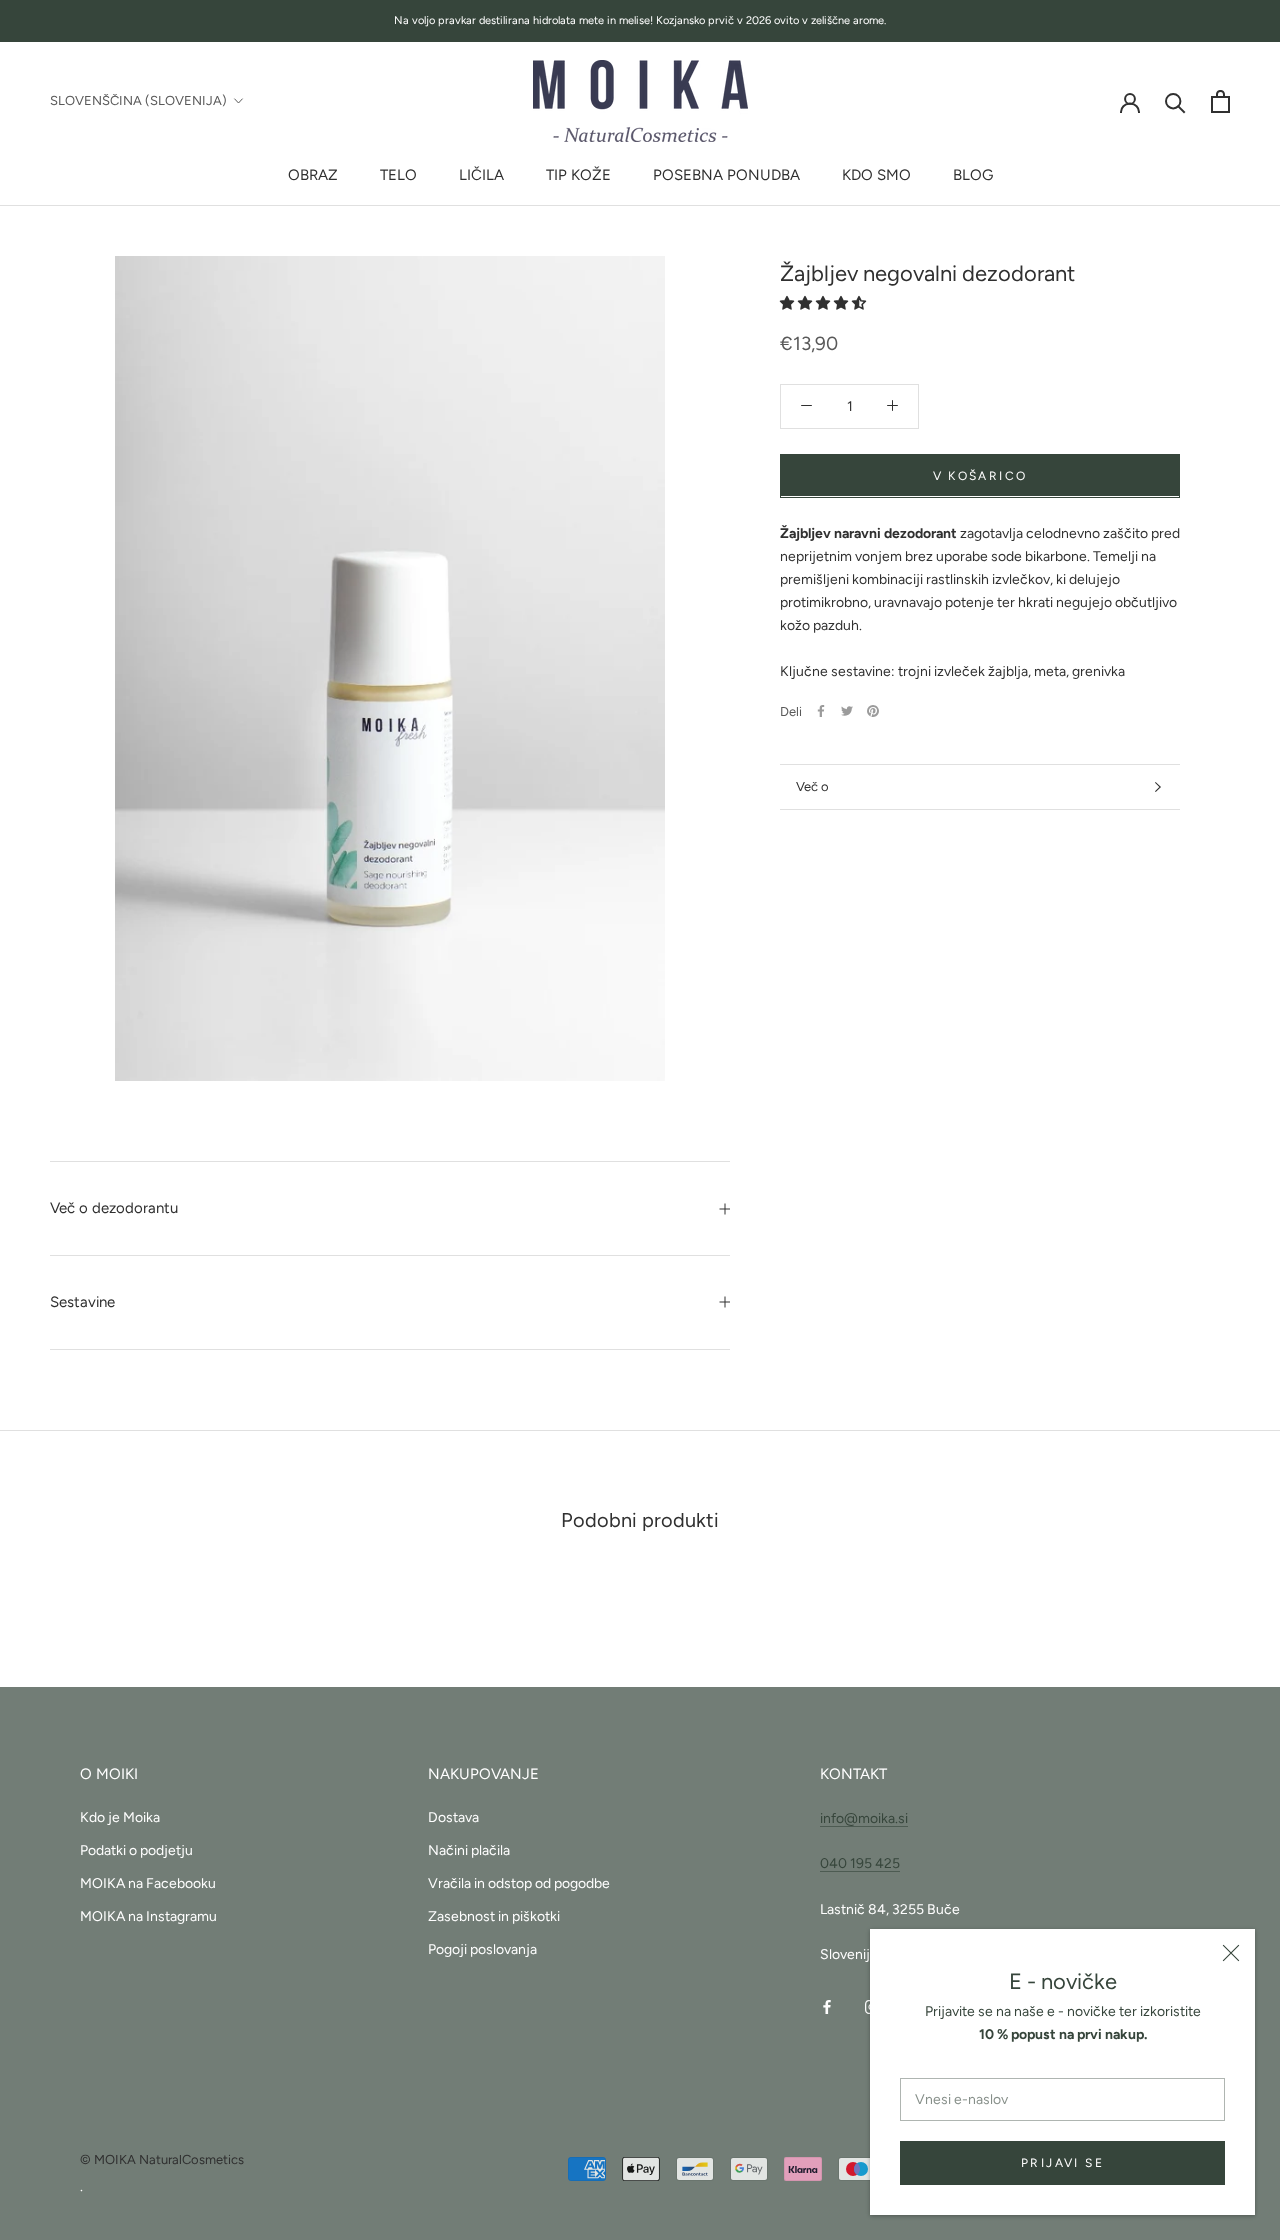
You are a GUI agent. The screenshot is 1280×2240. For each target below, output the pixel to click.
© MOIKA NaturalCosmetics (162, 2159)
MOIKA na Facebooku (148, 1883)
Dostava (453, 1817)
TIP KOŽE (578, 175)
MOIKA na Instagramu (148, 1916)
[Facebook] (821, 711)
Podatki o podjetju (136, 1850)
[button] (824, 302)
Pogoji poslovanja (482, 1949)
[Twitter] (847, 711)
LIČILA (481, 175)
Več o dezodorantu (114, 1208)
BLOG (973, 175)
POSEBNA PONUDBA (726, 175)
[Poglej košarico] (1220, 101)
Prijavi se (1062, 2163)
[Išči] (1175, 101)
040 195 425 (860, 1863)
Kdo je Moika (120, 1817)
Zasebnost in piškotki (494, 1916)
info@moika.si (864, 1818)
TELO (398, 175)
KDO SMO (876, 175)
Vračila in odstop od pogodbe (519, 1883)
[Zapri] (1231, 1953)
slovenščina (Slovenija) (138, 100)
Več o (812, 786)
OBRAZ (313, 175)
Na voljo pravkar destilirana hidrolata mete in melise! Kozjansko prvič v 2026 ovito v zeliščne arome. (640, 20)
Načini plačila (469, 1850)
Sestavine (82, 1302)
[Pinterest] (873, 711)
